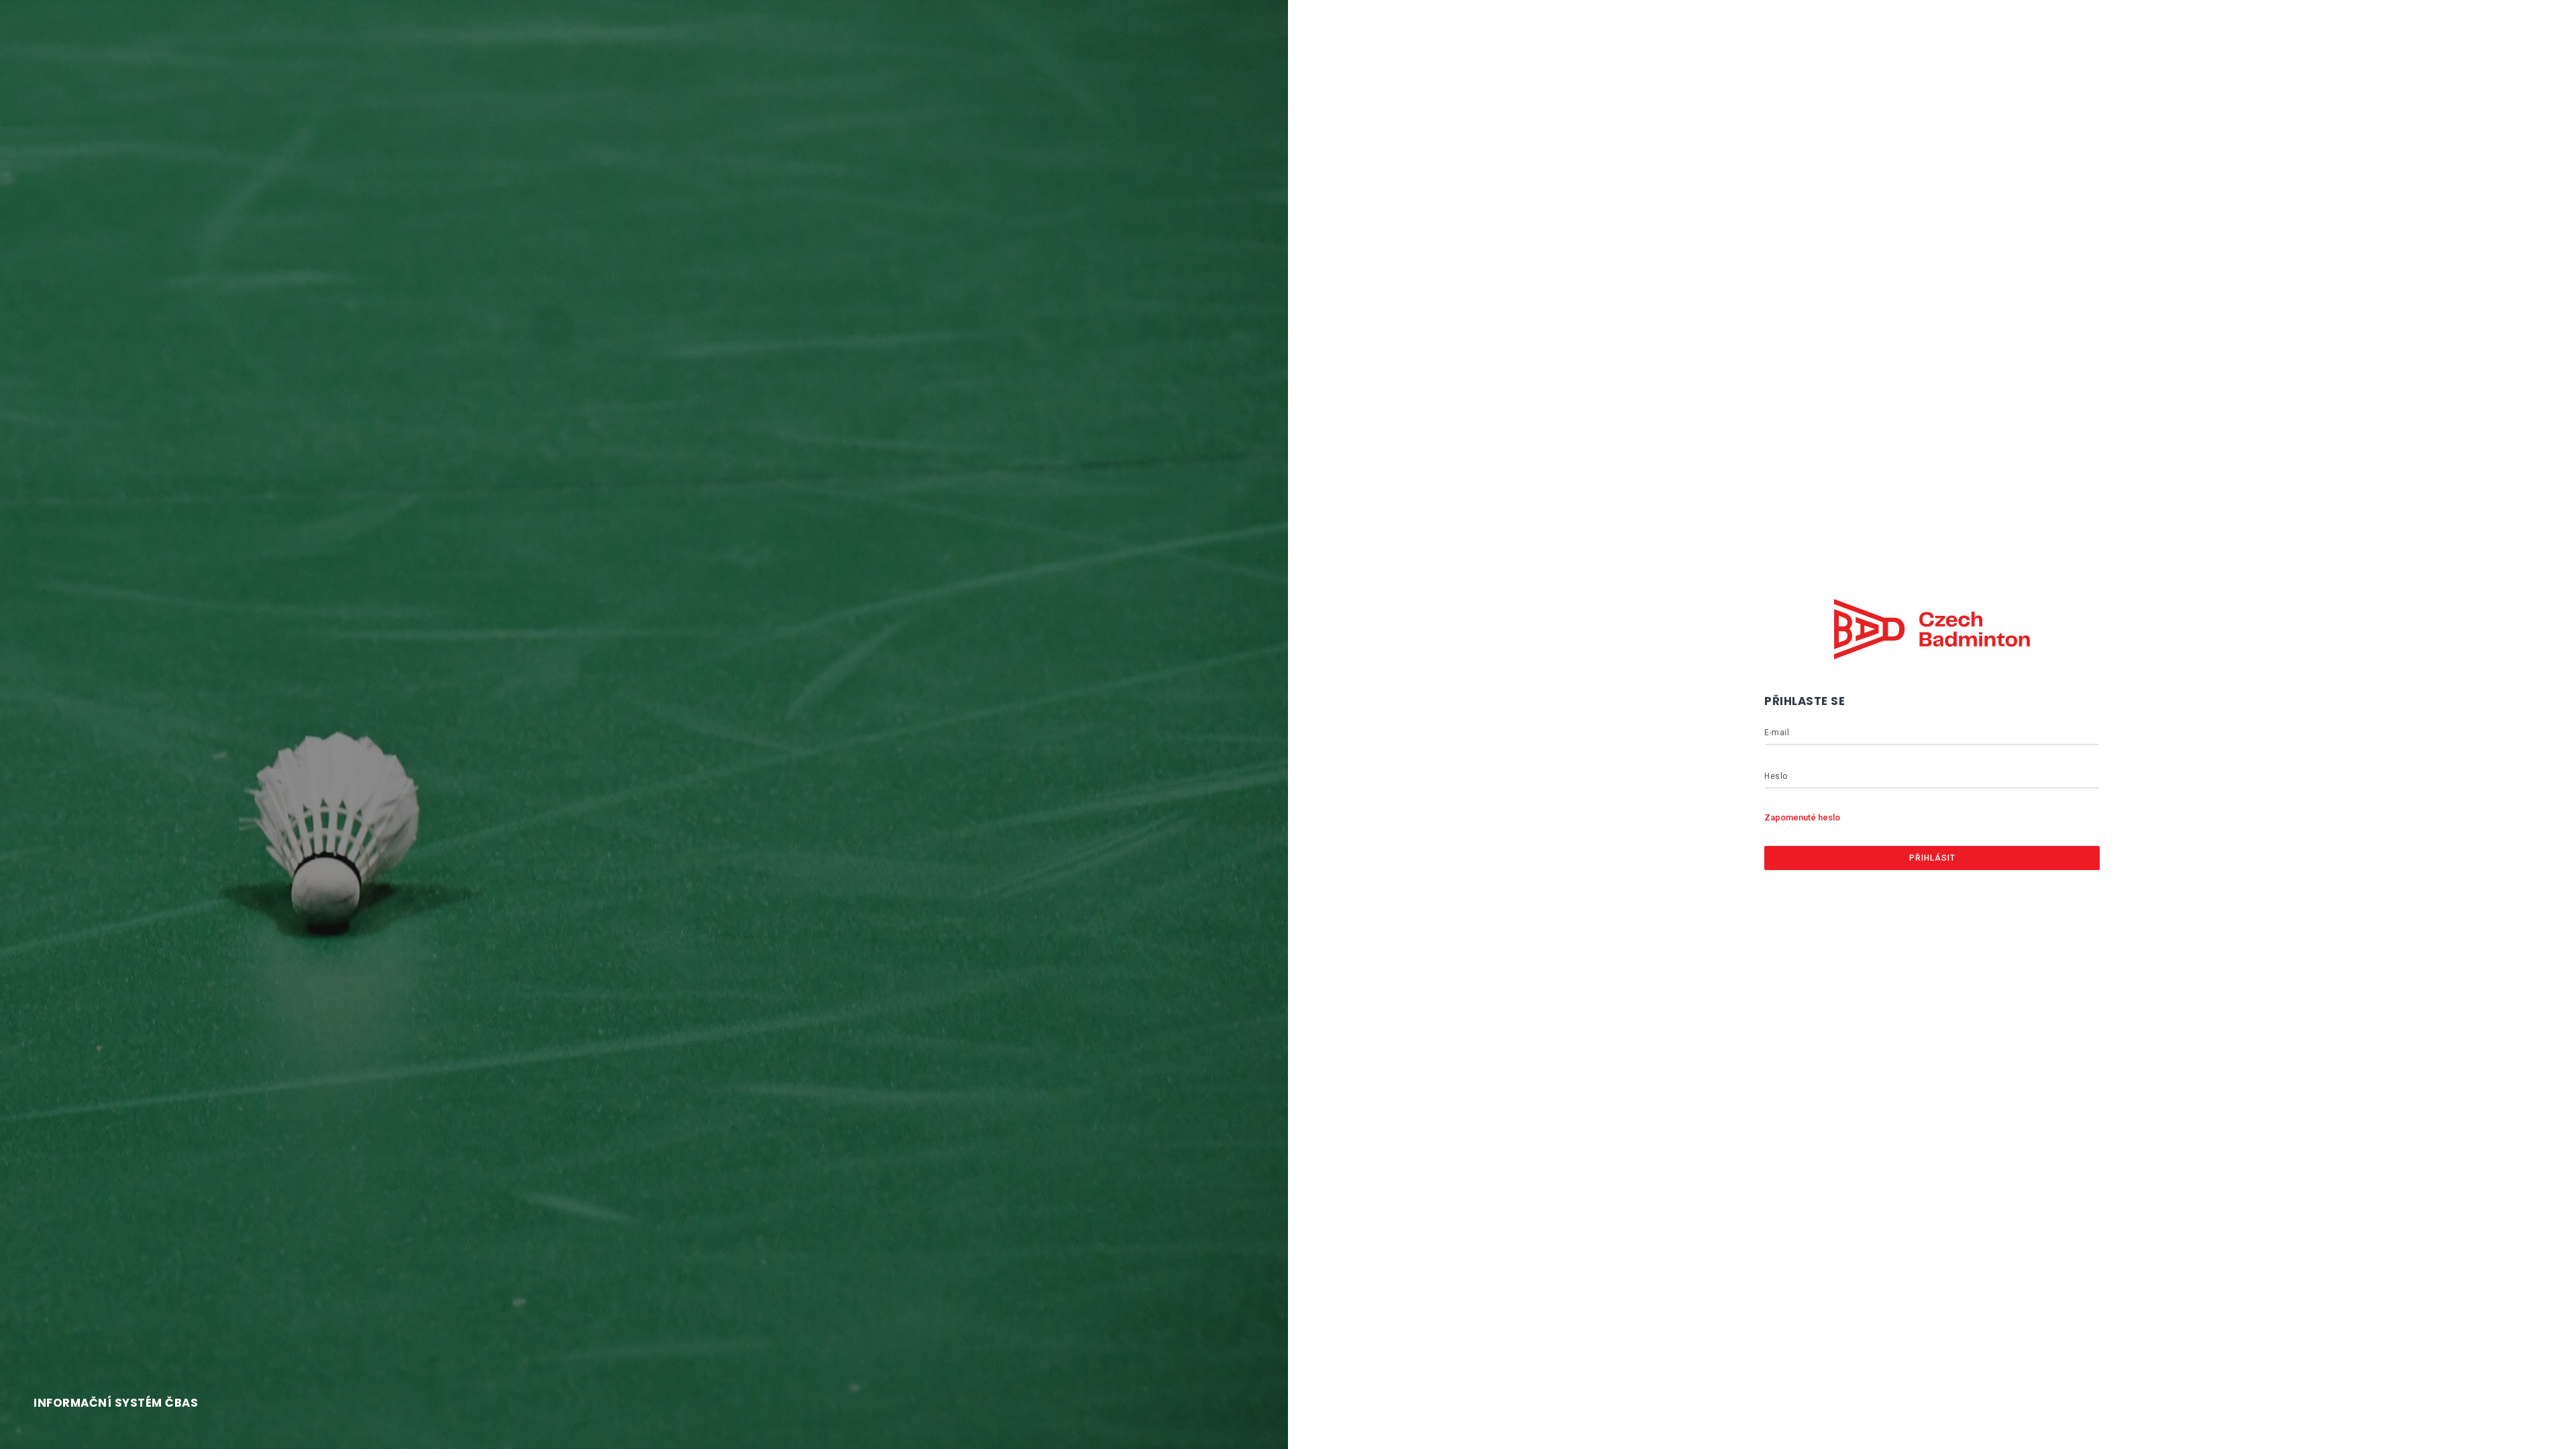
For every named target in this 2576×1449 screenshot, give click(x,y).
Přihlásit (1932, 858)
